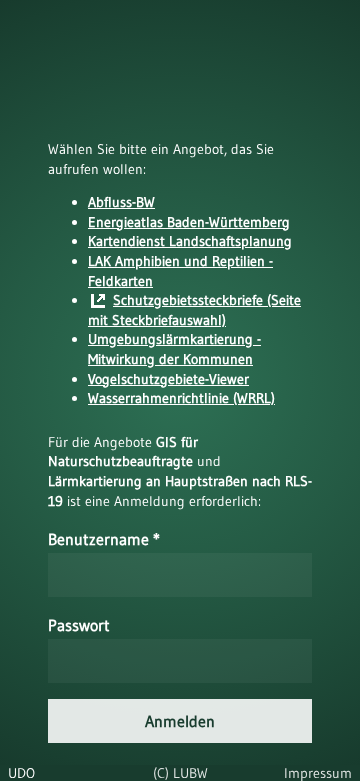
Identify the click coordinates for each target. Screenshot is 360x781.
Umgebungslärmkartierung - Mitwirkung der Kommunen (174, 349)
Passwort (79, 625)
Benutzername (104, 539)
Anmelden (180, 721)
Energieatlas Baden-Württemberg (189, 222)
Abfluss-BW (121, 202)
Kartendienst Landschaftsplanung (190, 241)
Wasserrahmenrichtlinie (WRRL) (181, 398)
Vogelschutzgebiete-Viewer (168, 379)
